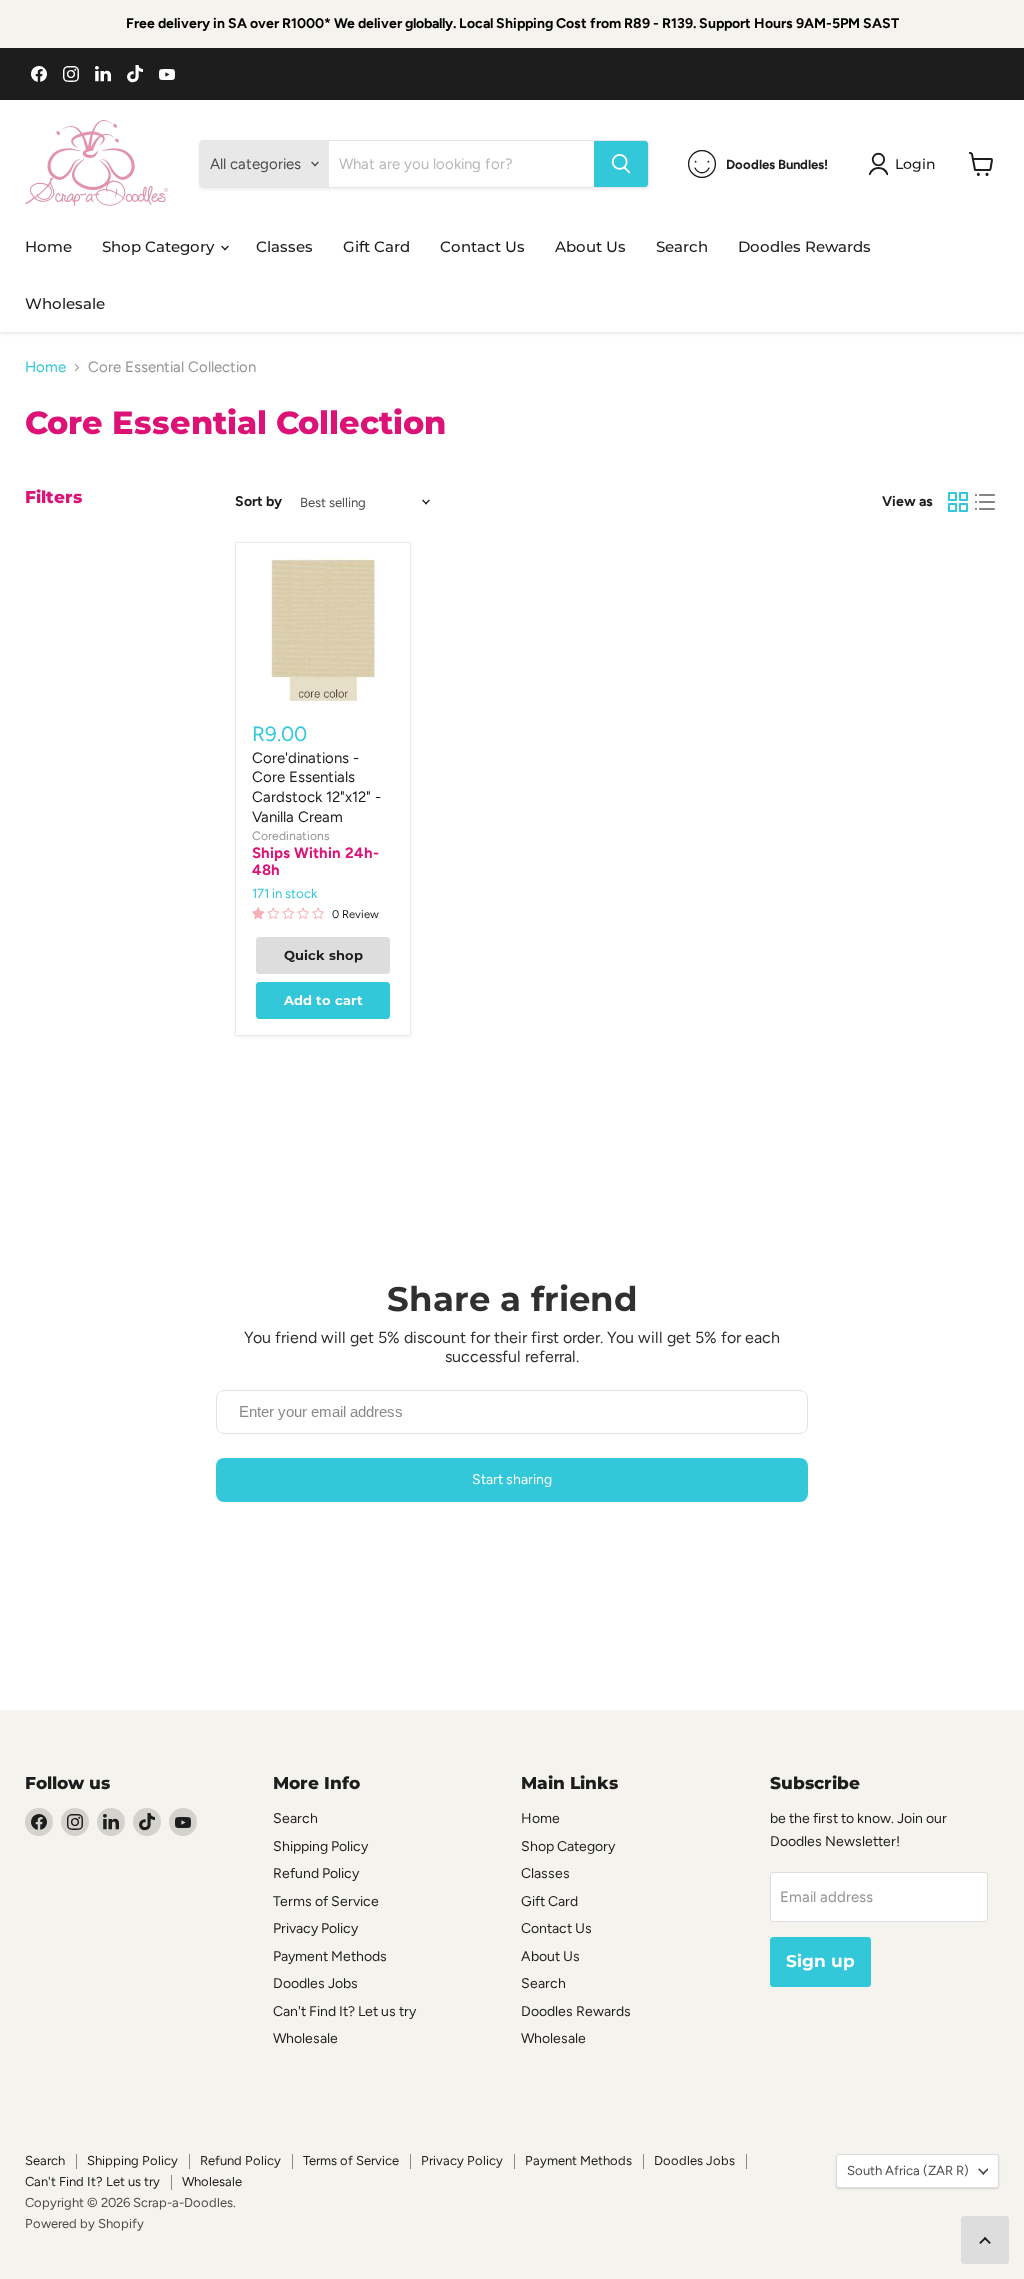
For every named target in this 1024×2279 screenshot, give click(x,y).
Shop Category (160, 246)
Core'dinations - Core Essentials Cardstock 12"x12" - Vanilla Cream (316, 787)
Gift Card (376, 246)
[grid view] (958, 502)
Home (48, 246)
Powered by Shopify (84, 2223)
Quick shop (323, 955)
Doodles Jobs (315, 1983)
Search (682, 246)
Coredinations (291, 835)
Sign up (820, 1961)
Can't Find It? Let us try (344, 2011)
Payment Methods (330, 1956)
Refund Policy (316, 1873)
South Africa (908, 2170)
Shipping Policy (320, 1846)
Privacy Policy (315, 1928)
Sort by (258, 502)
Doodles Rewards (804, 246)
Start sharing (512, 1479)
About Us (590, 246)
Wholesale (65, 303)
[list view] (986, 502)
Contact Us (482, 246)
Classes (284, 246)
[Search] (621, 164)
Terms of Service (326, 1901)
